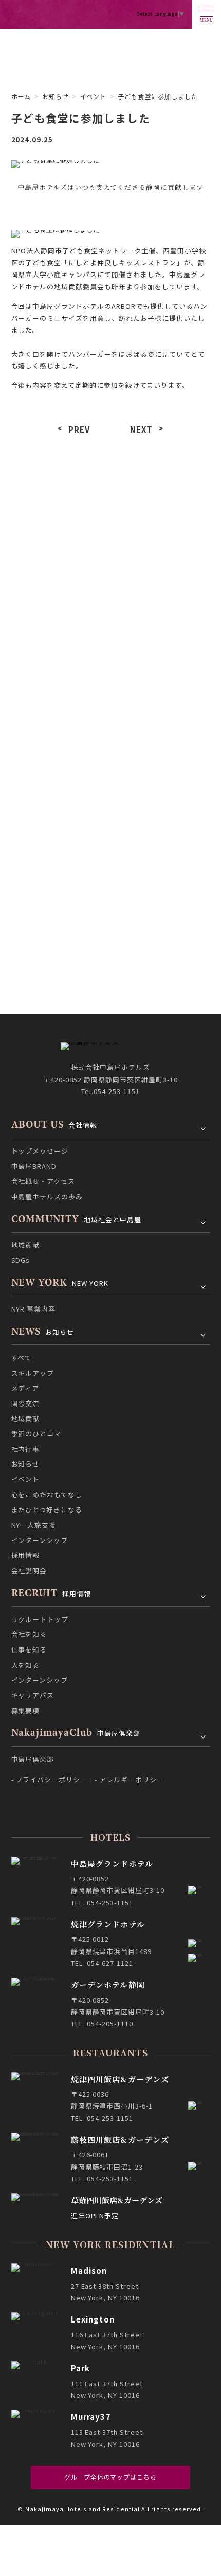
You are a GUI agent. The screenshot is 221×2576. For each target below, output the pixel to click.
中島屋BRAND (34, 1166)
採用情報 (162, 739)
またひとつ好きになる (59, 711)
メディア (59, 600)
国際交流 (162, 600)
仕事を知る (29, 1650)
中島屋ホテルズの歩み (47, 1196)
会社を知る (29, 1634)
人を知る (26, 1665)
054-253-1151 (117, 1091)
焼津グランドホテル (108, 1924)
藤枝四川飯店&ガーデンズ (120, 2140)
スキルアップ (162, 572)
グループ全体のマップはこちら (110, 2477)
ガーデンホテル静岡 (108, 1985)
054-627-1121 (110, 1963)
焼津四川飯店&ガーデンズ (120, 2079)
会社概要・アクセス (43, 1181)
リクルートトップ (40, 1619)
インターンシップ (59, 739)
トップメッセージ (40, 1151)
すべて (59, 572)
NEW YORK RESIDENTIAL (110, 2244)
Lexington (93, 2319)
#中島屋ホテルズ (43, 503)
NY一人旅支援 (162, 711)
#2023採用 (132, 503)
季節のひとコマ (162, 628)
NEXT (142, 429)
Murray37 (91, 2417)
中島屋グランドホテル (112, 1863)
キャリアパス (33, 1695)
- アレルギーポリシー (129, 1779)
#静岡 (93, 503)
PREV (79, 429)
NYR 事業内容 (34, 1309)
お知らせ (56, 96)
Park (81, 2368)
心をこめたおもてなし (162, 683)
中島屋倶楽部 (33, 1759)
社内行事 (59, 656)
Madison (89, 2270)
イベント (59, 683)
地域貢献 (59, 628)
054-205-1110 (110, 2024)
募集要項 (26, 1711)
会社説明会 (59, 767)
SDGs (21, 1260)
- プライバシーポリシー (50, 1779)
